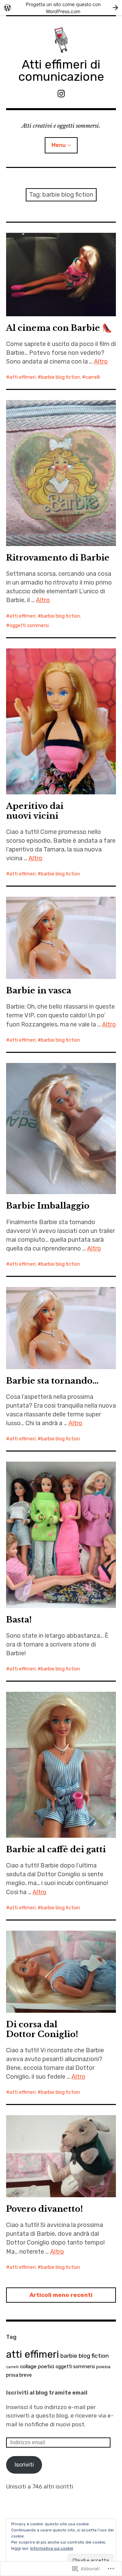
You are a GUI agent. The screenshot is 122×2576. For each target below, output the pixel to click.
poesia (103, 2367)
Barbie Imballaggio (48, 1206)
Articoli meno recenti (61, 2295)
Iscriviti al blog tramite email (47, 2393)
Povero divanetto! (45, 2209)
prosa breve (19, 2375)
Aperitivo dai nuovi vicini (35, 811)
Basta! (19, 1620)
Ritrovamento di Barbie (58, 558)
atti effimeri (23, 377)
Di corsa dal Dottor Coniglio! (42, 2029)
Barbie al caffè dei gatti (56, 1849)
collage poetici (37, 2367)
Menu (59, 145)
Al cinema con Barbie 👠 (59, 328)
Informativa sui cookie (52, 2548)
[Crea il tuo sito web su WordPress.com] (61, 8)
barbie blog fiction (60, 377)
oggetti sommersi (29, 626)
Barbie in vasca (39, 990)
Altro (101, 362)
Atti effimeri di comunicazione (61, 70)
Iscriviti (24, 2464)
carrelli (93, 377)
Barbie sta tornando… (52, 1381)
